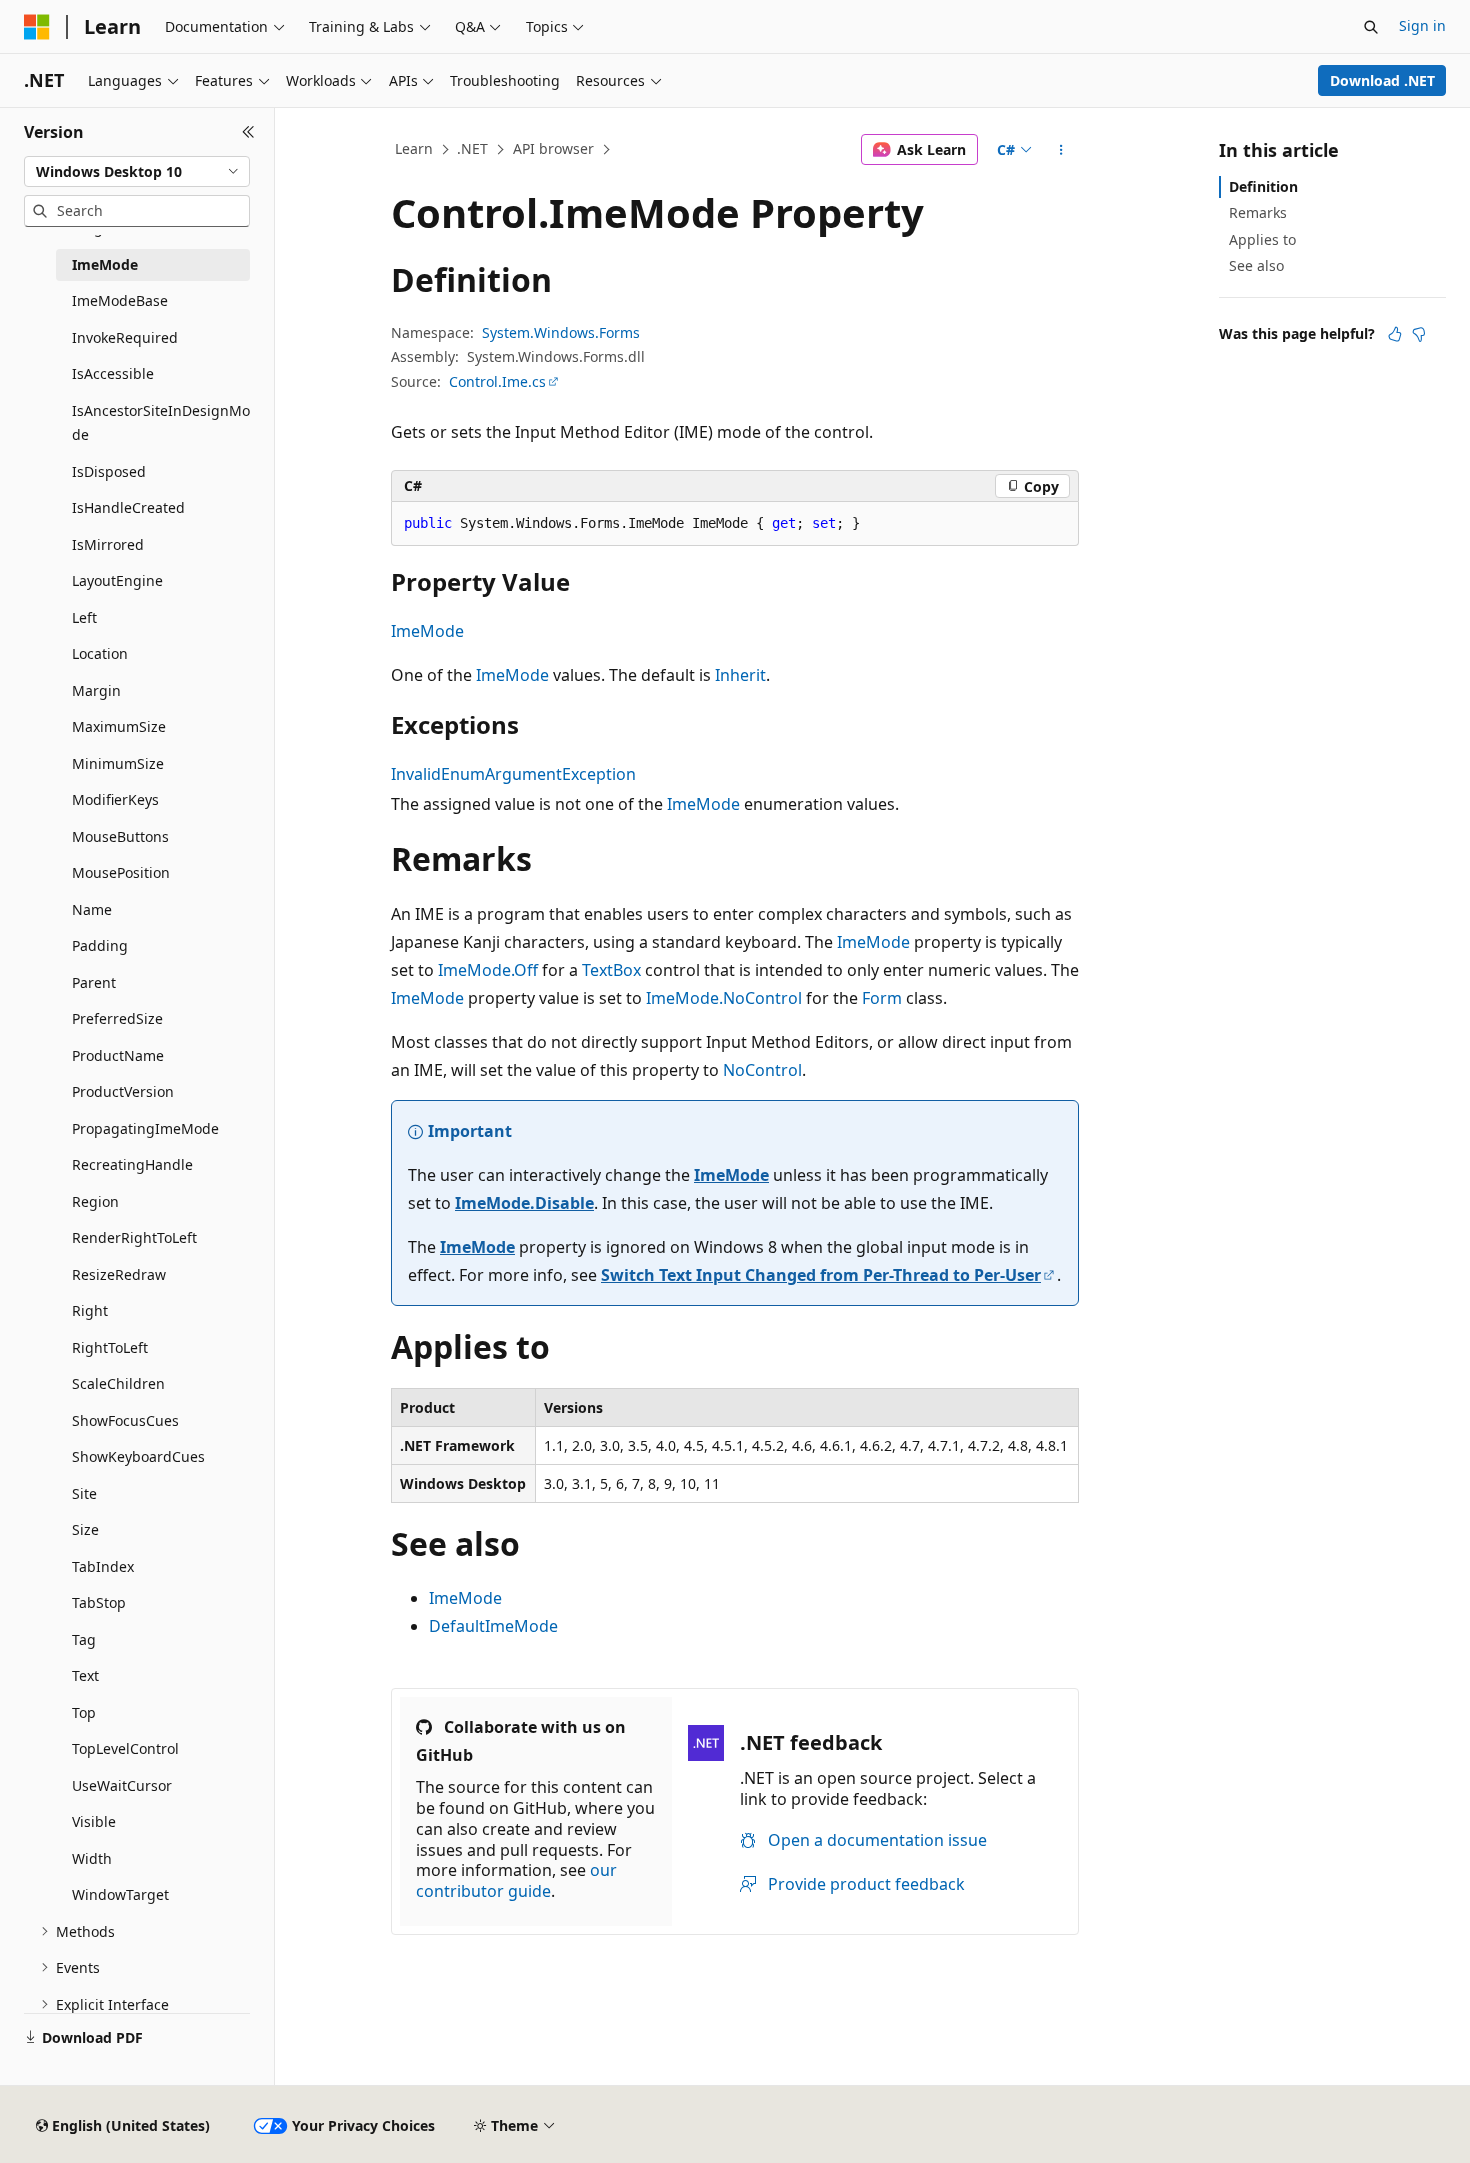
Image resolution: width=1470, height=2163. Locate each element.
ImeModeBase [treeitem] (120, 300)
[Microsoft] (37, 27)
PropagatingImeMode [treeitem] (145, 1128)
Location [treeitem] (100, 653)
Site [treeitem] (84, 1493)
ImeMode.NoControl (724, 998)
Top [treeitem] (84, 1712)
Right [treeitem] (90, 1310)
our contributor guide (516, 1880)
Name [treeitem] (92, 909)
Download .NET (1382, 80)
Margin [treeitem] (96, 690)
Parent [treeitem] (94, 982)
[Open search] (1371, 27)
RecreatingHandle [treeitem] (132, 1164)
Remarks (1258, 212)
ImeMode (427, 631)
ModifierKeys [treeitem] (115, 799)
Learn (414, 148)
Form (882, 998)
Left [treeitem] (84, 617)
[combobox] (137, 172)
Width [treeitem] (92, 1858)
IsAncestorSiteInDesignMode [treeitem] (161, 423)
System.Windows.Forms (561, 332)
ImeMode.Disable (524, 1203)
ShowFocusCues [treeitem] (125, 1420)
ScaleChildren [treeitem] (118, 1383)
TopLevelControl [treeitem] (125, 1748)
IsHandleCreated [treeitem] (128, 507)
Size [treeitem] (85, 1529)
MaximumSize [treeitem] (119, 726)
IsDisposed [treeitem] (109, 471)
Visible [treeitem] (94, 1821)
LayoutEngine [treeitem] (117, 580)
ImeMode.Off (488, 970)
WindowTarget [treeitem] (120, 1894)
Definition (1263, 186)
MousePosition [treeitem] (121, 872)
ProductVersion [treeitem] (123, 1091)
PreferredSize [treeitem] (117, 1018)
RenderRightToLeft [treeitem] (134, 1237)
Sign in (1422, 25)
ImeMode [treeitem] (105, 264)
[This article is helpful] (1395, 334)
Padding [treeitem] (100, 945)
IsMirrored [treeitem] (108, 544)
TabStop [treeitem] (99, 1602)
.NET (472, 148)
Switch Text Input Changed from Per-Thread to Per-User (821, 1275)
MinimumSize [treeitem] (118, 763)
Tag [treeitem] (84, 1639)
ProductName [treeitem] (118, 1055)
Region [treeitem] (95, 1201)
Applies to (1262, 239)
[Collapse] (248, 132)
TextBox (611, 970)
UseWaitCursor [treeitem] (122, 1785)
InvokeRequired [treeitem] (125, 337)
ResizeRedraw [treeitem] (119, 1274)
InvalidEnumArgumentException (513, 774)
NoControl (762, 1070)
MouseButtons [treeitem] (120, 836)
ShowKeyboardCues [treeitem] (138, 1456)
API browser (553, 148)
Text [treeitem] (85, 1675)
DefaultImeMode (493, 1626)
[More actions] (1061, 150)
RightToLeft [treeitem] (110, 1347)
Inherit (740, 675)
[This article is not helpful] (1419, 334)
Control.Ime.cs (497, 381)
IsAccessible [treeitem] (113, 373)
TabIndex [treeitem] (103, 1566)
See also (1256, 265)
